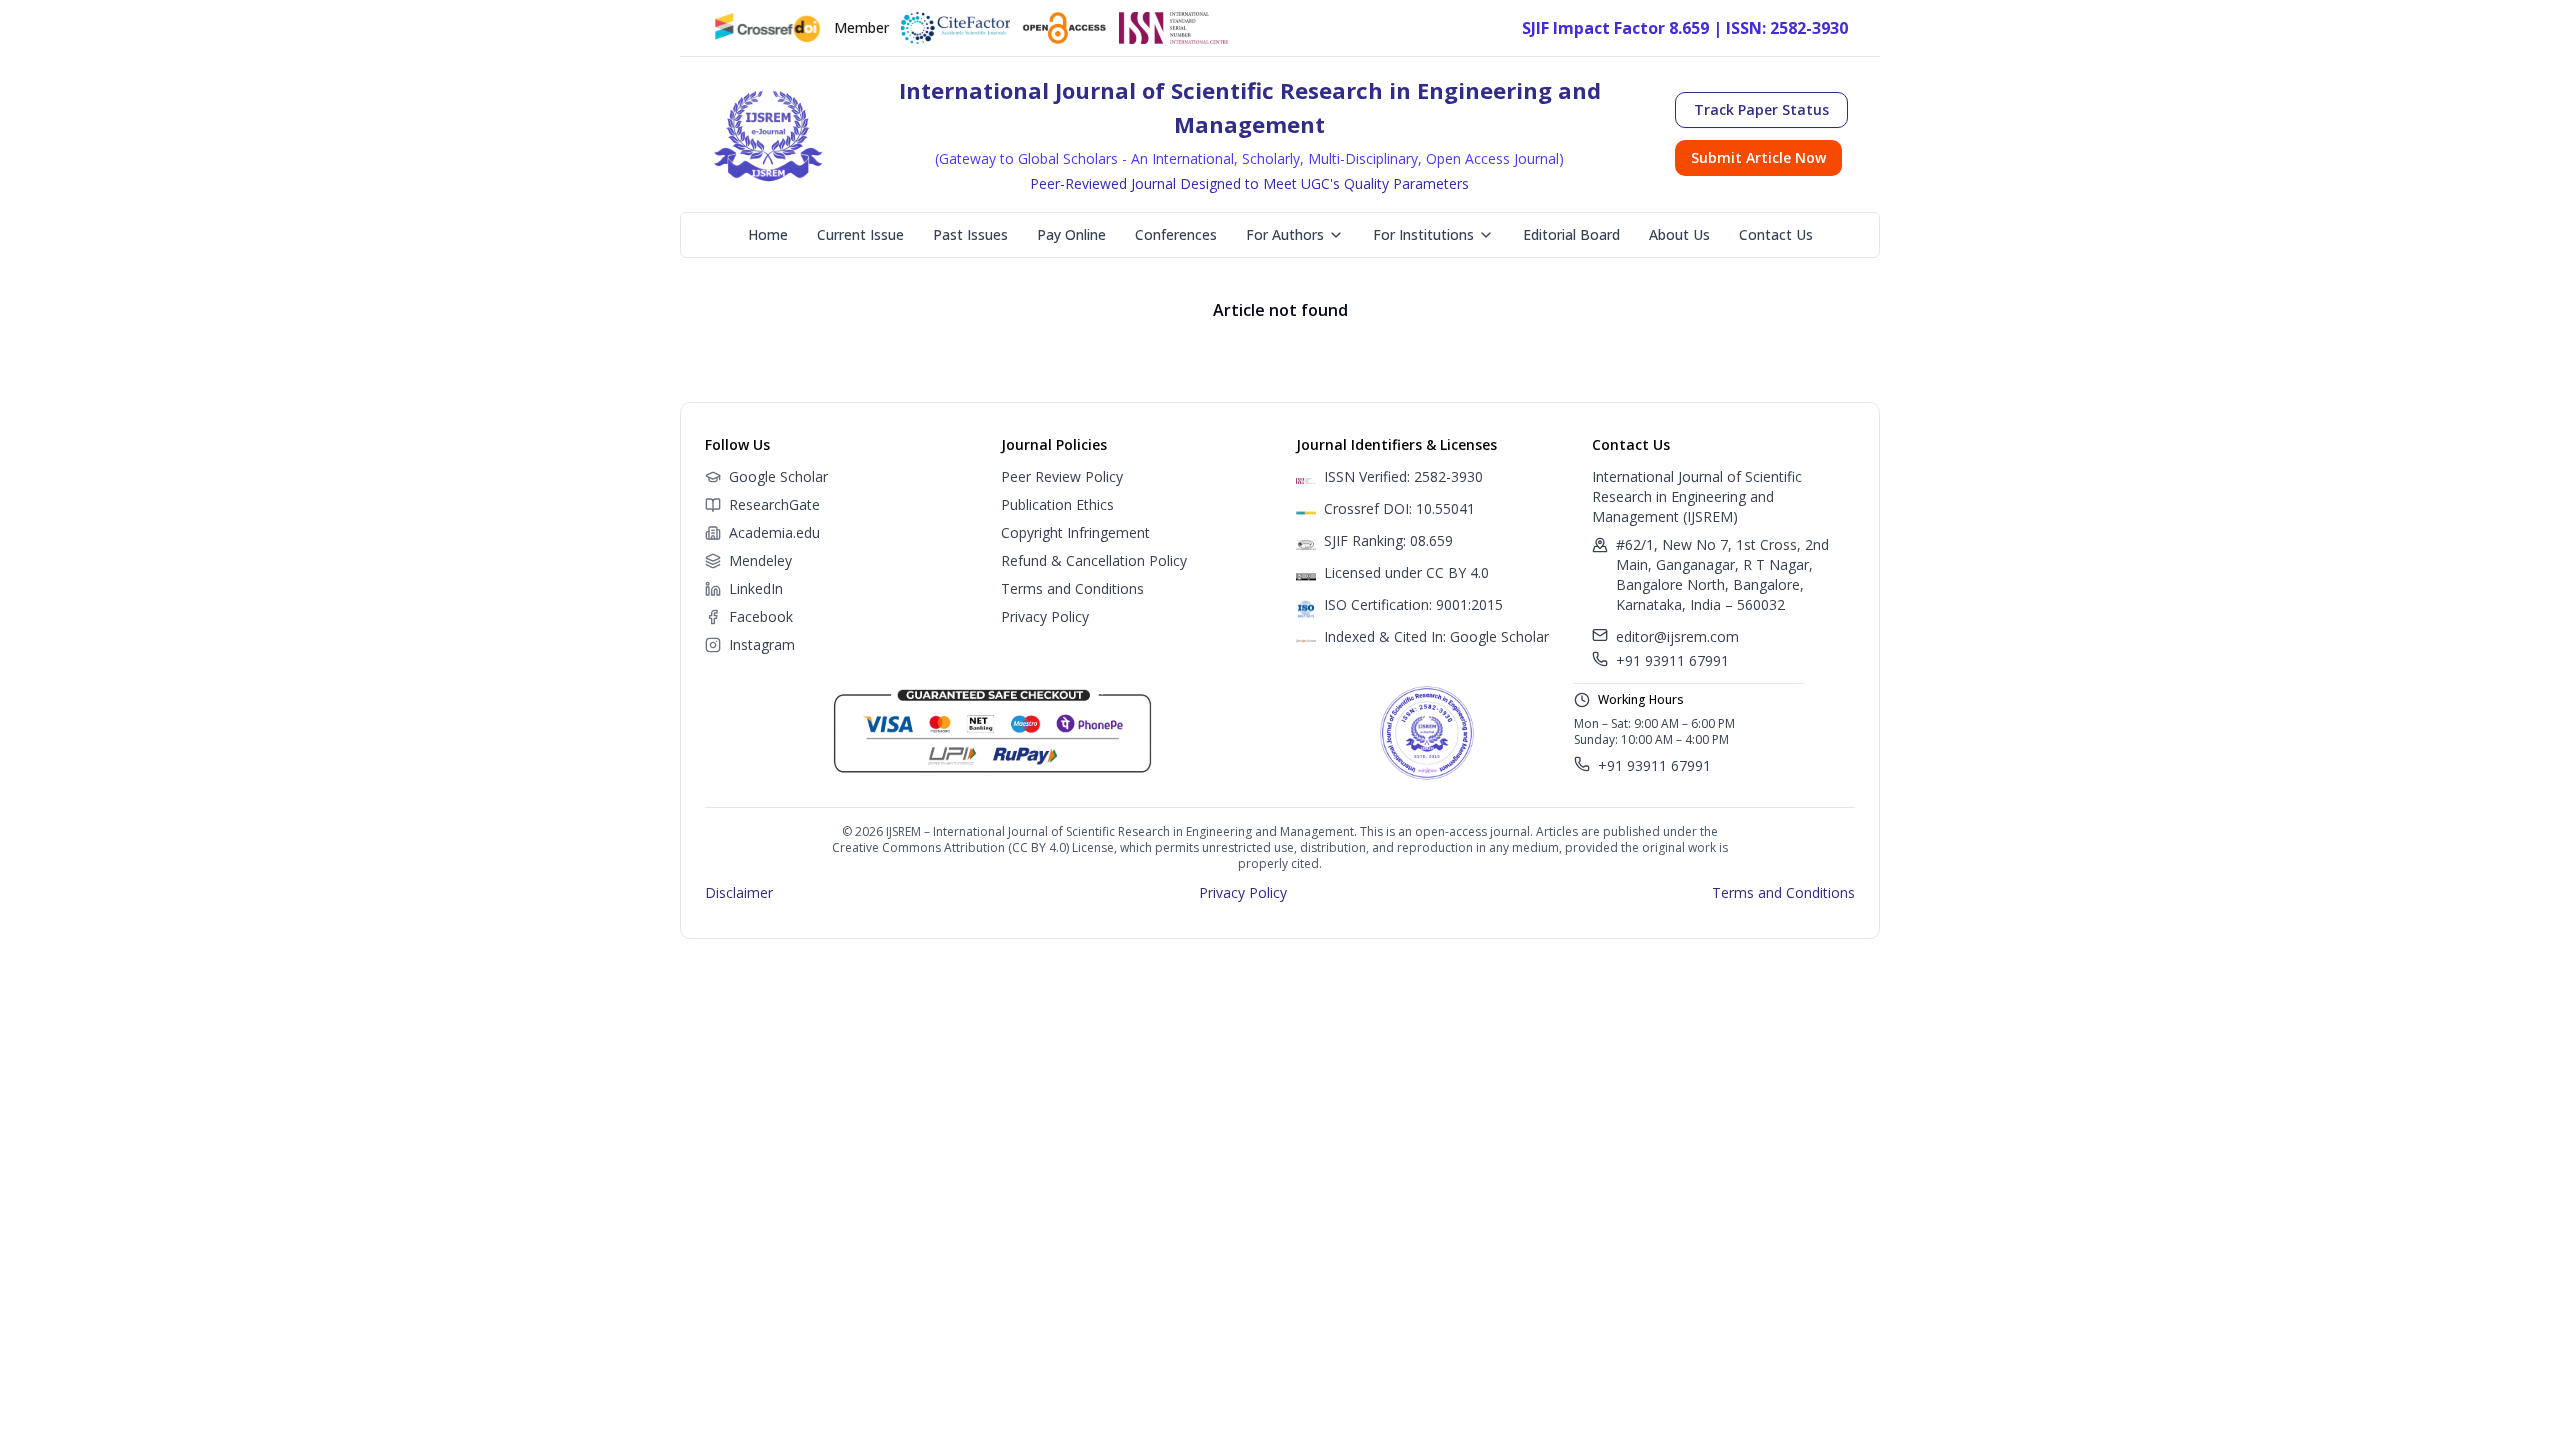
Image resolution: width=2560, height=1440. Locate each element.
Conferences (1176, 234)
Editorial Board (1571, 234)
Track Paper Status (1761, 109)
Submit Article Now (1758, 157)
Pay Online (1071, 234)
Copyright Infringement (1075, 532)
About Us (1679, 234)
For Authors (1285, 234)
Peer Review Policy (1062, 476)
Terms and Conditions (1072, 588)
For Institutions (1423, 234)
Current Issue (860, 234)
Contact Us (1776, 234)
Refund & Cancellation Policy (1094, 560)
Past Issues (970, 234)
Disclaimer (739, 892)
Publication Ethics (1057, 504)
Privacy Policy (1045, 616)
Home (768, 234)
